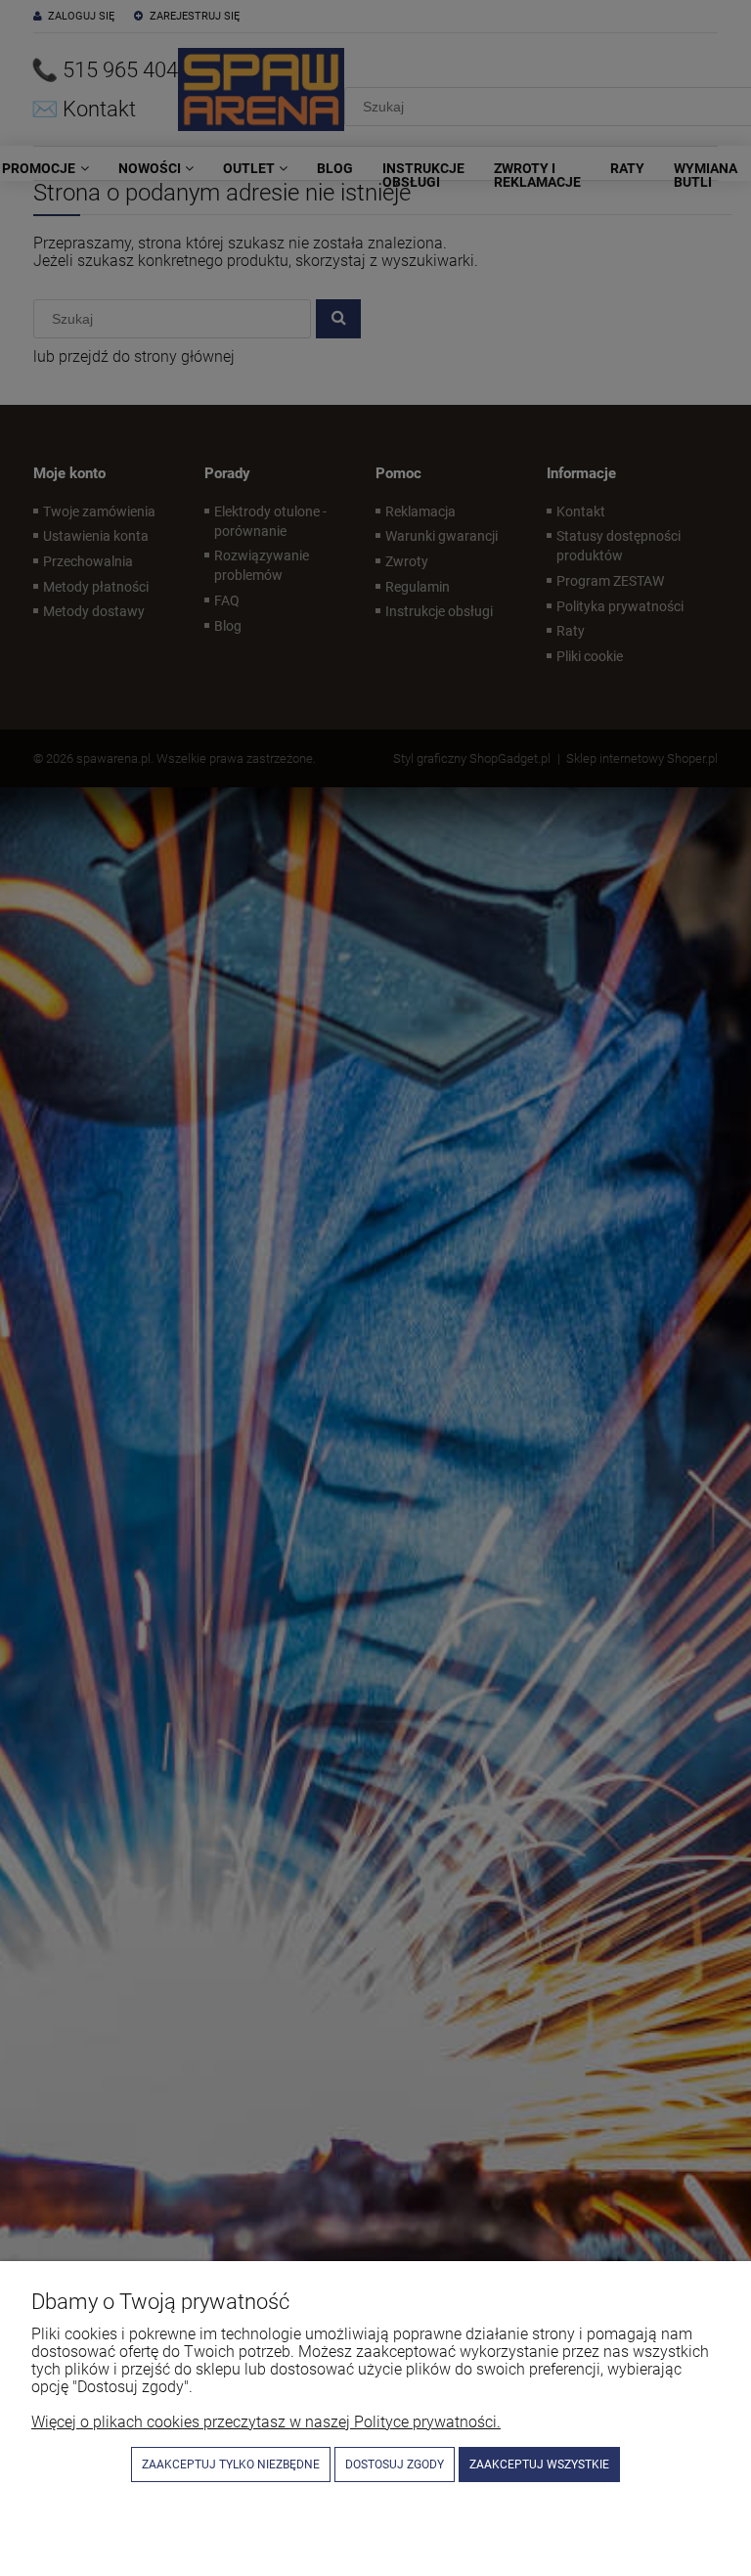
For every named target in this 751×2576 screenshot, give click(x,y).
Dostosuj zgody (395, 2465)
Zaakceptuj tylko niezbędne (231, 2465)
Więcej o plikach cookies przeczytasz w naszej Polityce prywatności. (266, 2422)
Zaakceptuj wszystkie (539, 2465)
